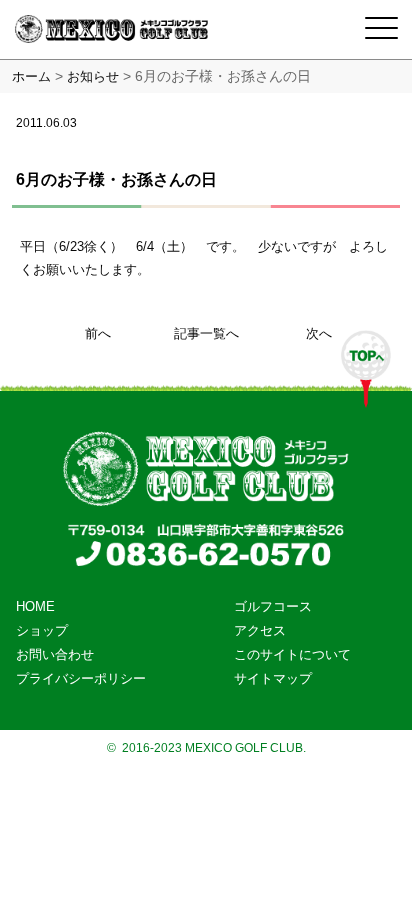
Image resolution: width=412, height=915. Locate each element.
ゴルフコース (273, 606)
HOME (35, 606)
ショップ (42, 630)
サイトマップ (273, 678)
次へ (319, 333)
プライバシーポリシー (81, 678)
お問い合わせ (55, 654)
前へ (98, 333)
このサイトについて (292, 654)
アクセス (260, 630)
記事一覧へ (206, 333)
